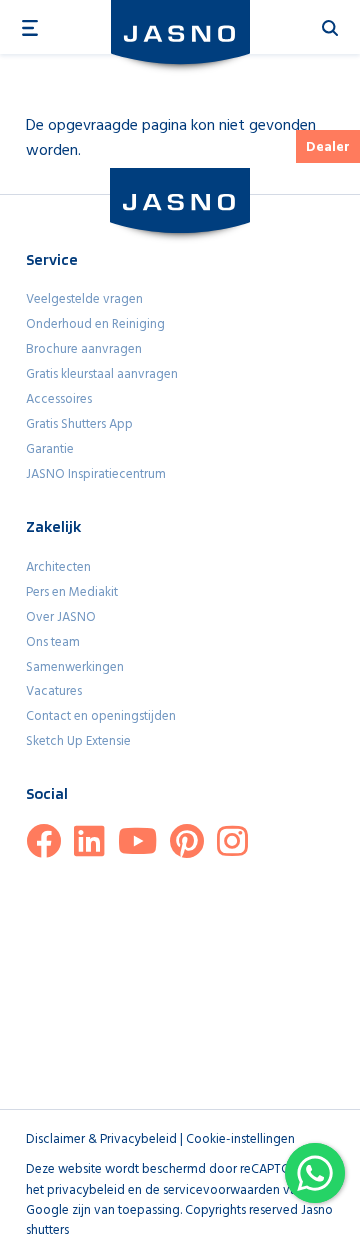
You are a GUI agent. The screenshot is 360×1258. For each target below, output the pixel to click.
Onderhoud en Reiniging (95, 324)
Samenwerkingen (75, 667)
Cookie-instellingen (240, 1139)
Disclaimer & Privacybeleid (101, 1139)
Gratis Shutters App (79, 424)
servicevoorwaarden (221, 1190)
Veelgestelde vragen (84, 299)
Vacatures (54, 691)
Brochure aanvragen (84, 349)
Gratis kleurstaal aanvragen (102, 374)
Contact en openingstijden (101, 716)
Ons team (53, 642)
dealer (328, 147)
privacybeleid (86, 1190)
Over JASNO (61, 617)
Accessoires (59, 399)
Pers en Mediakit (72, 592)
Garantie (50, 449)
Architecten (58, 567)
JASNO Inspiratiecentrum (96, 474)
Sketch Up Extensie (78, 741)
